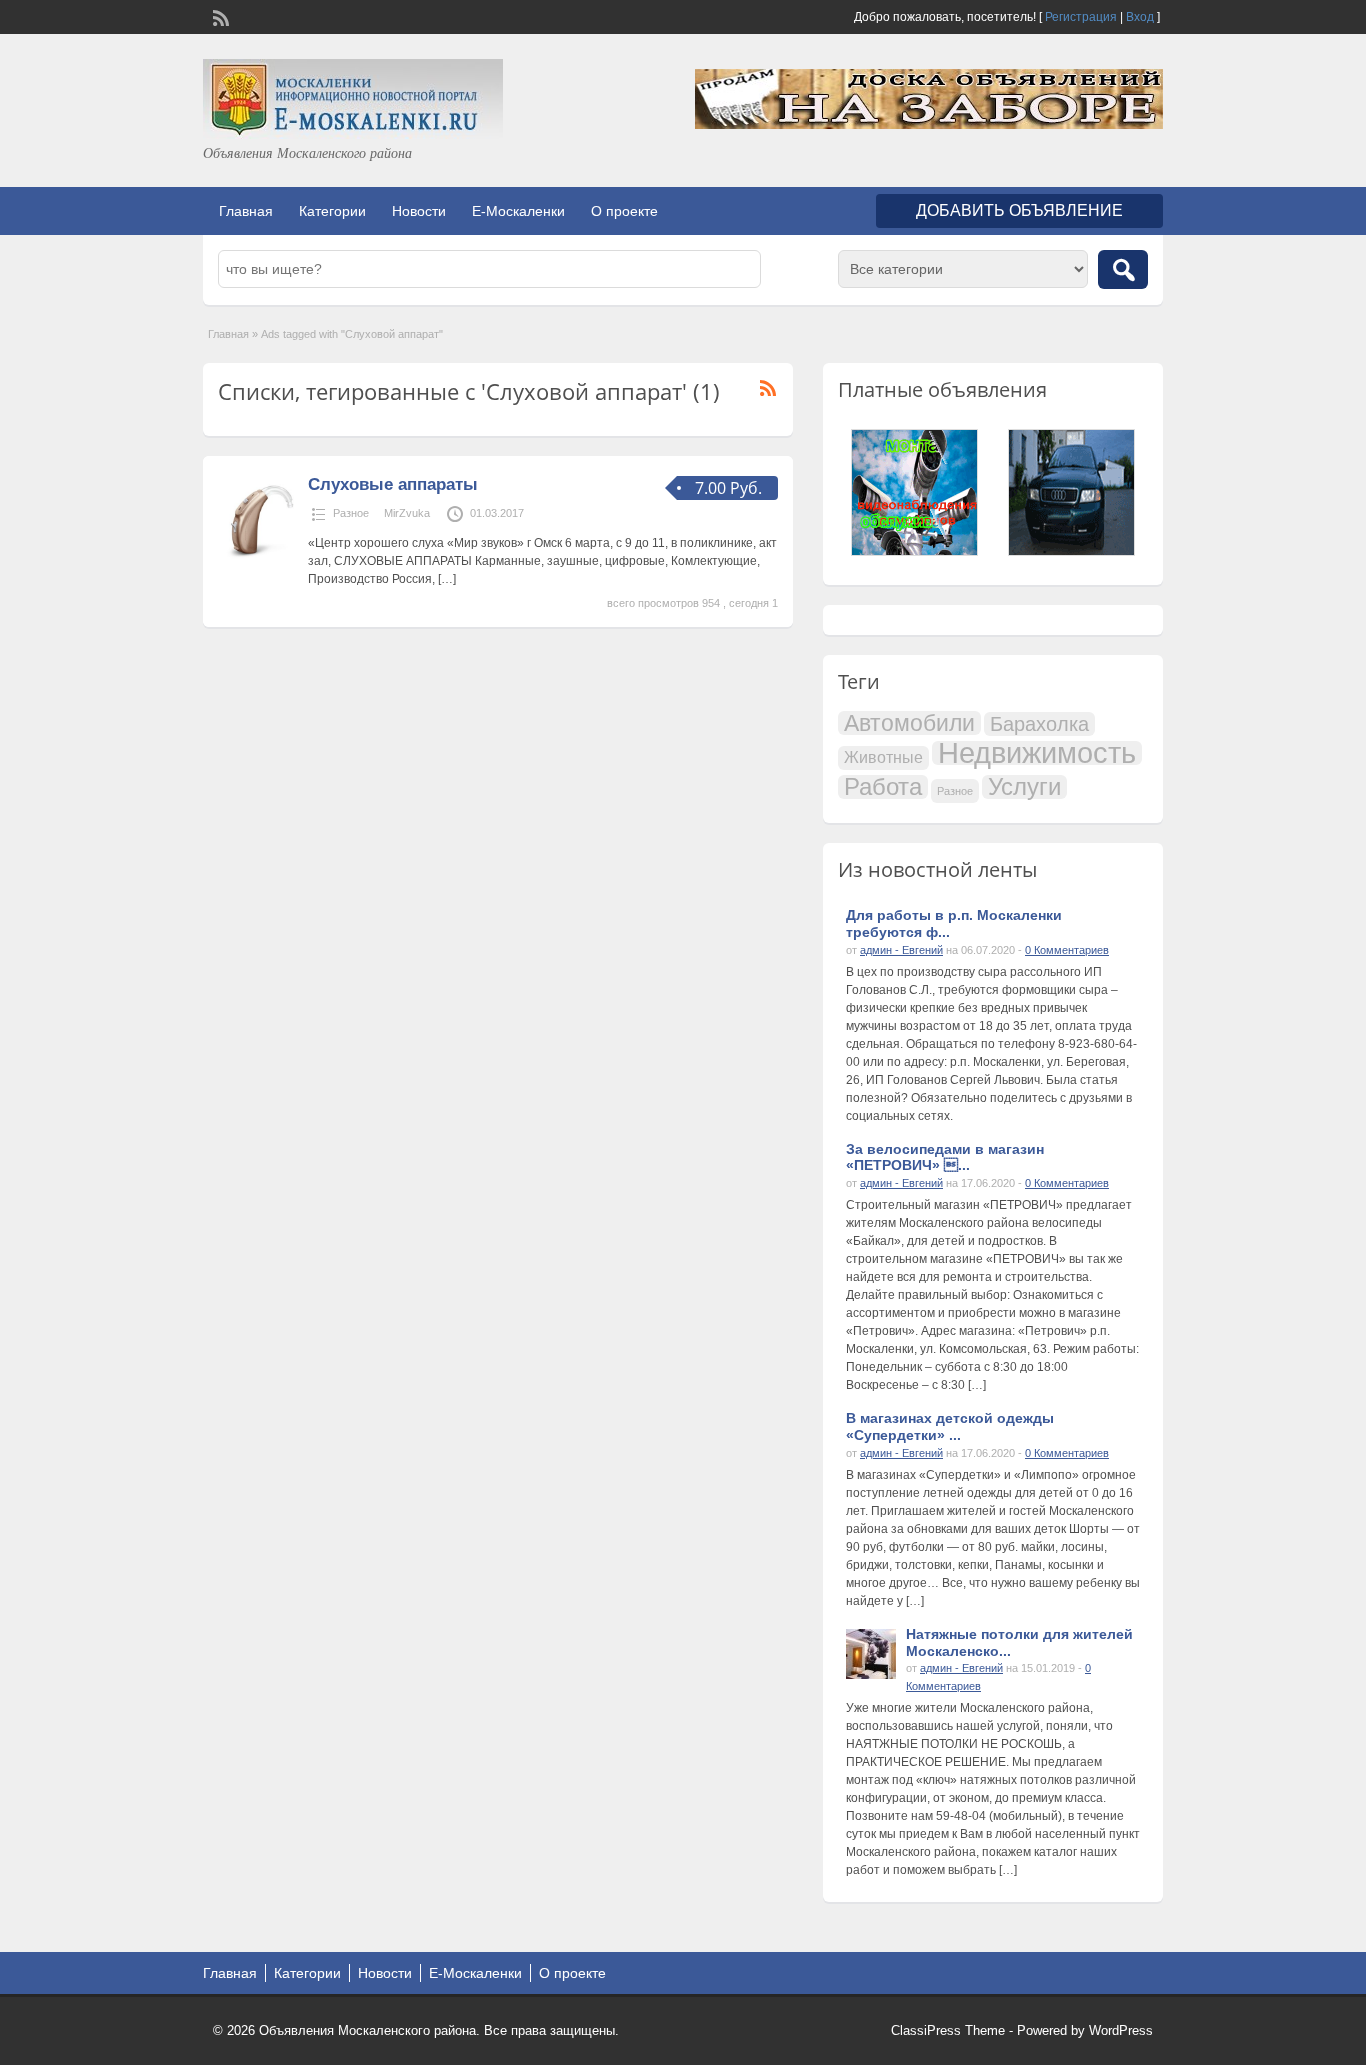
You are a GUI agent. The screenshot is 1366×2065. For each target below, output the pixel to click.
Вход (1140, 17)
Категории (332, 211)
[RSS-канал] (219, 16)
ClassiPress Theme (948, 2030)
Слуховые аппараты (393, 484)
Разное (351, 513)
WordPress (1121, 2030)
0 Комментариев (1067, 950)
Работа (883, 787)
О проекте (624, 211)
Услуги (1024, 787)
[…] (447, 579)
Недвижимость (1037, 753)
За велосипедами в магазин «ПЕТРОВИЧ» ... (945, 1157)
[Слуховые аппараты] (260, 557)
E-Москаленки (518, 211)
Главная (246, 211)
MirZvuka (407, 513)
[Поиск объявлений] (1123, 269)
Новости (419, 211)
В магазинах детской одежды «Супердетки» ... (950, 1426)
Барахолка (1039, 724)
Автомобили (909, 723)
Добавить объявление (1019, 210)
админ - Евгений (901, 950)
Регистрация (1081, 17)
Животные (883, 757)
